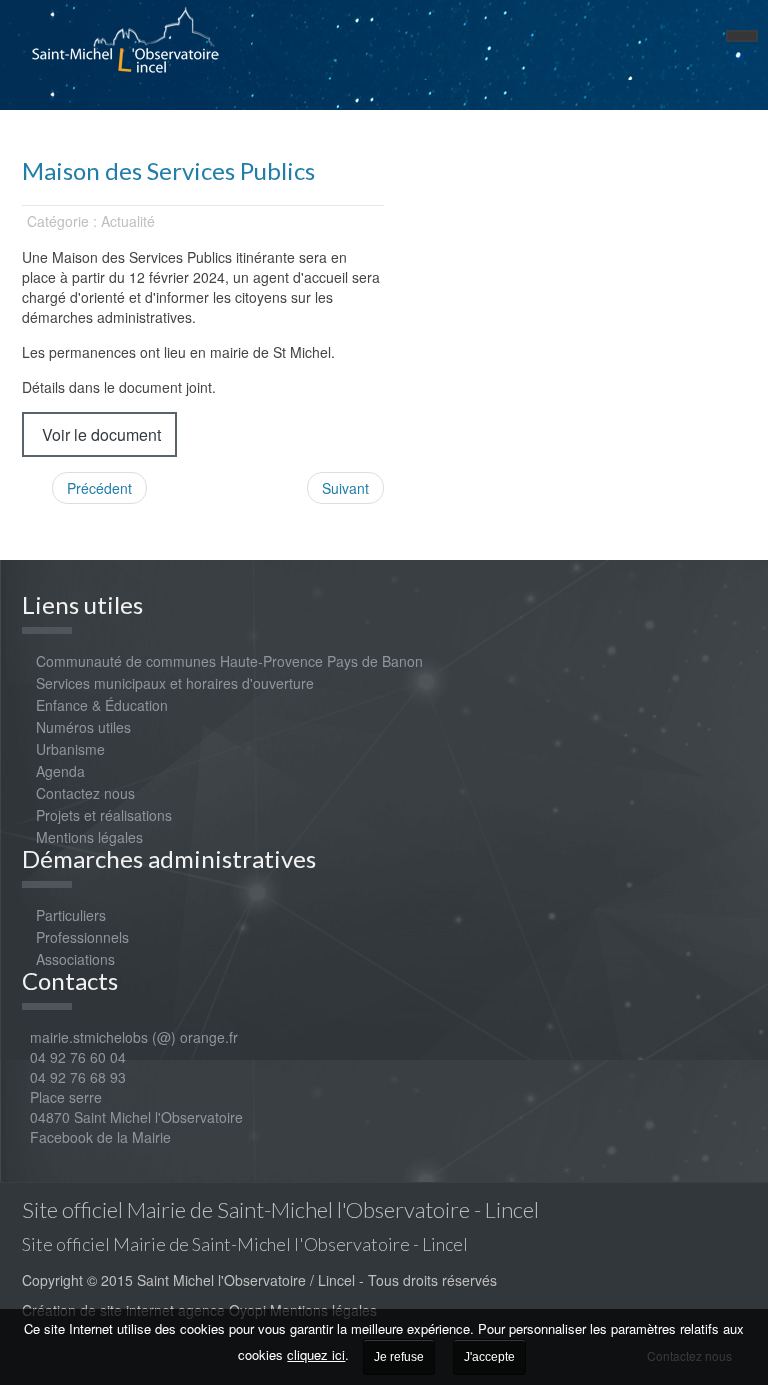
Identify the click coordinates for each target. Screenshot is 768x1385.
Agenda (60, 771)
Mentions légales (89, 837)
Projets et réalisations (104, 815)
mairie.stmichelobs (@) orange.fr (130, 1037)
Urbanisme (70, 749)
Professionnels (82, 937)
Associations (75, 959)
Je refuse (399, 1357)
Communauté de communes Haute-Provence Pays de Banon (229, 661)
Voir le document (99, 434)
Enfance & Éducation (102, 705)
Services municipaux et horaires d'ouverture (175, 683)
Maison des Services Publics (168, 170)
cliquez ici (316, 1354)
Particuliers (71, 915)
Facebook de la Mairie (100, 1137)
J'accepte (489, 1357)
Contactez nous (85, 793)
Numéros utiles (83, 727)
